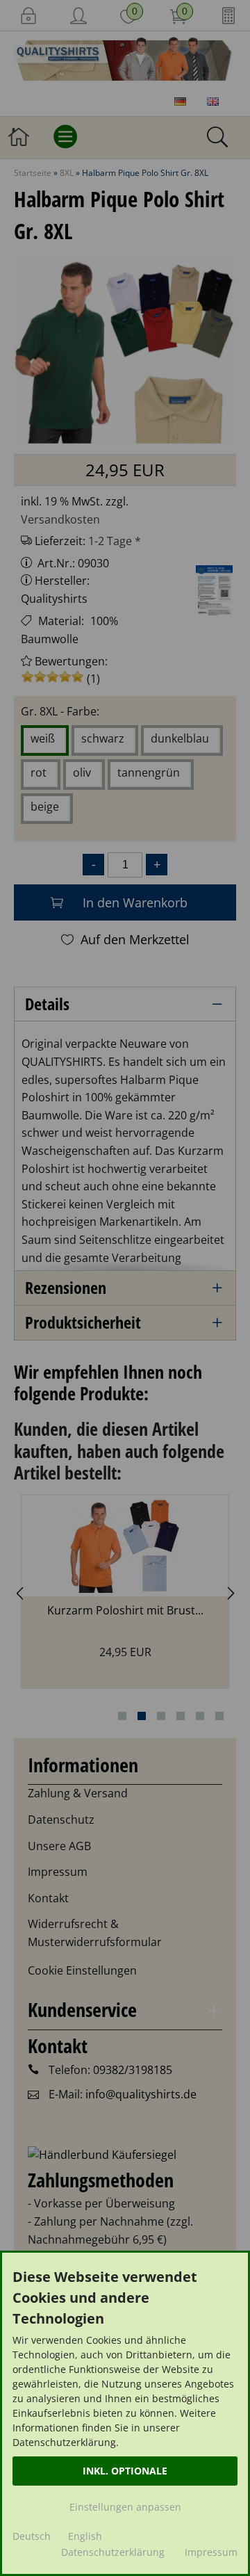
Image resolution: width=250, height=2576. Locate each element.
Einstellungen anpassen (125, 2507)
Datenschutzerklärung (113, 2552)
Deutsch (32, 2536)
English (85, 2536)
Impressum (211, 2552)
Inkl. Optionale (125, 2471)
